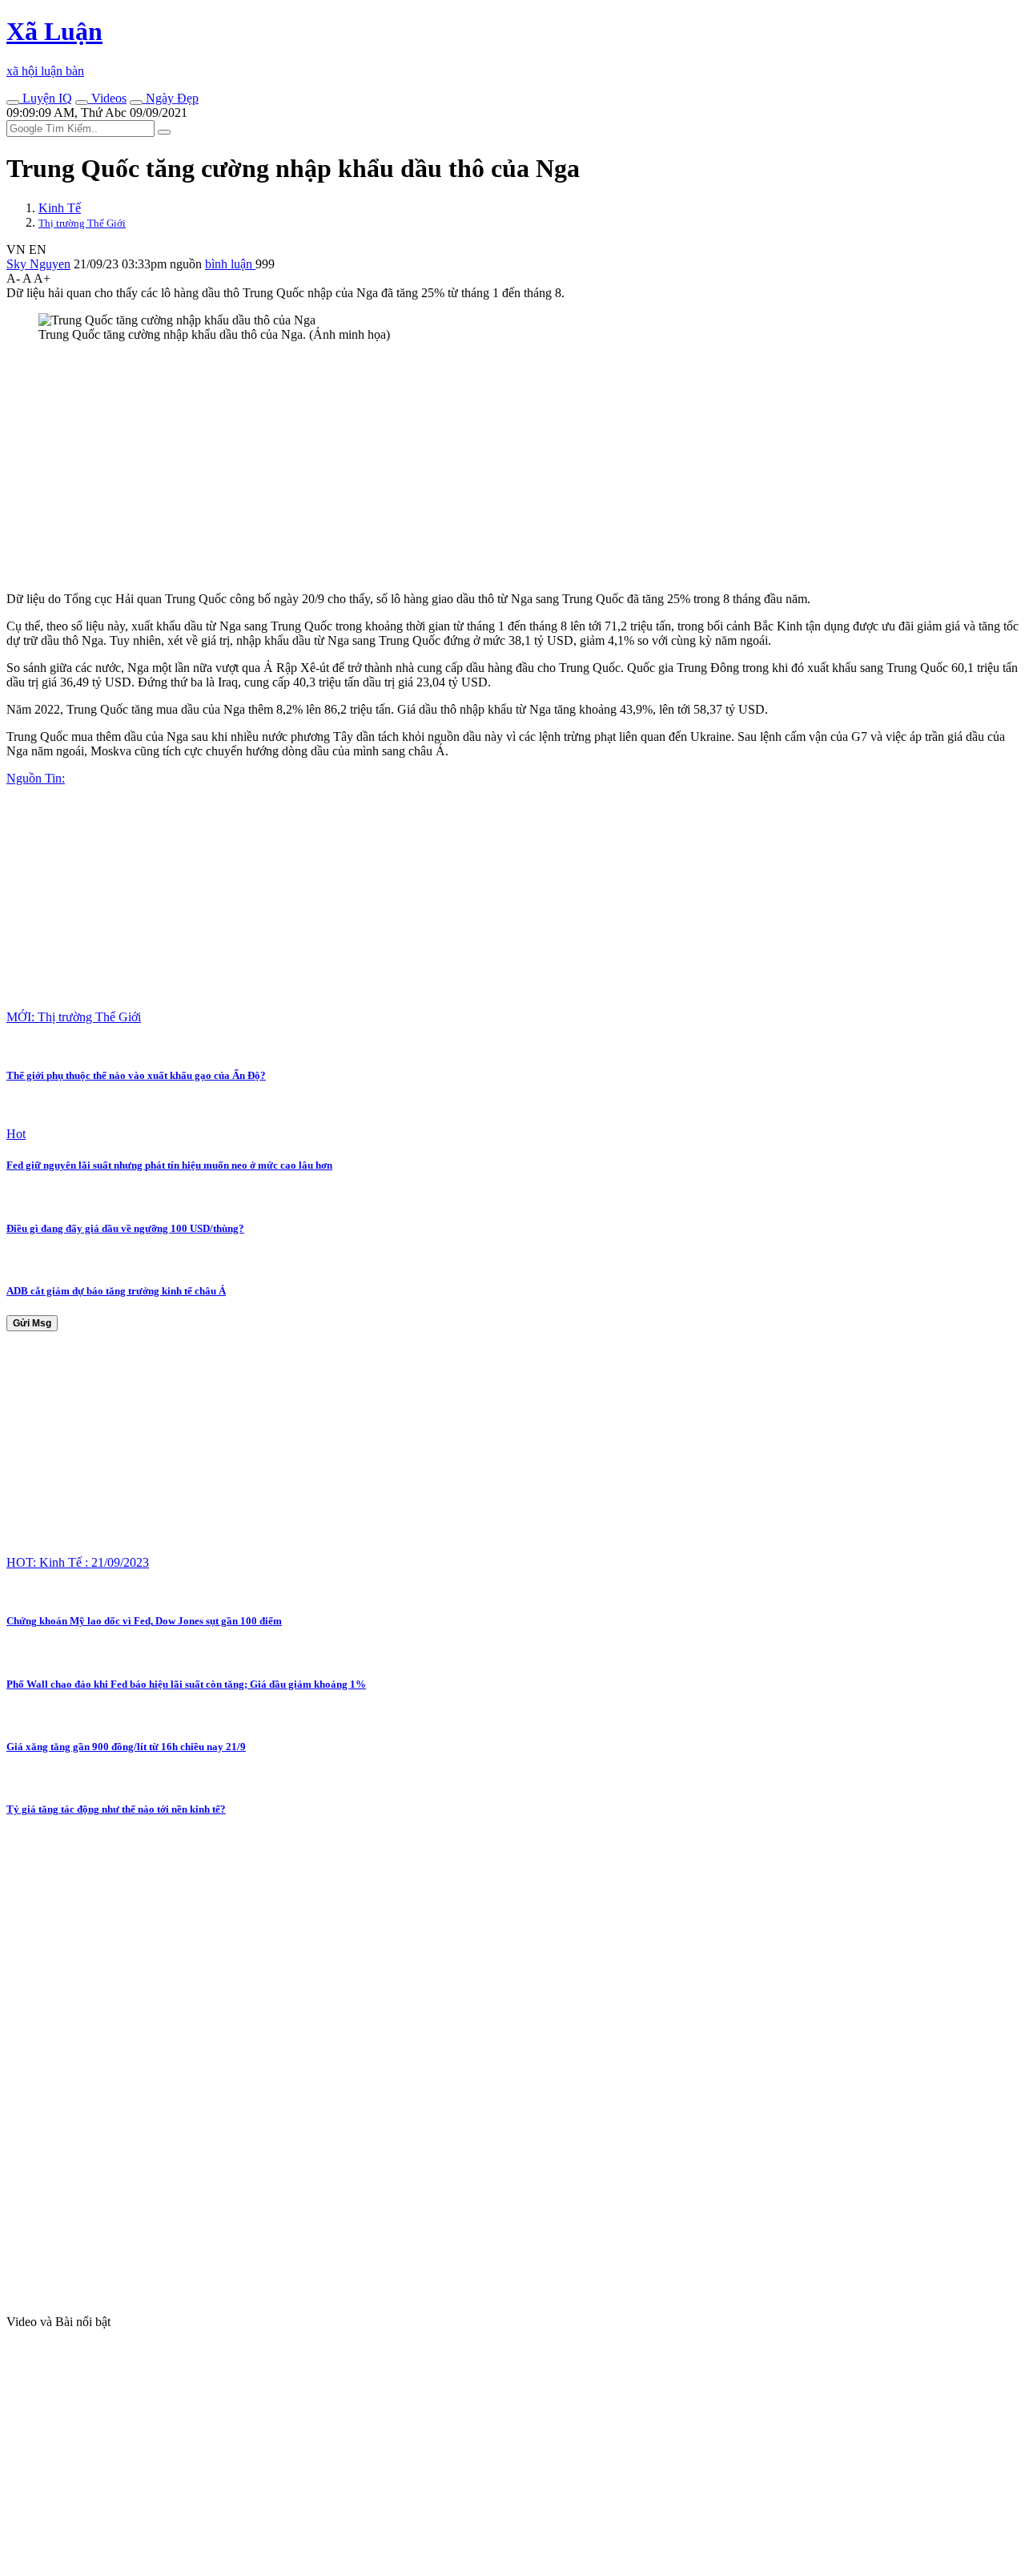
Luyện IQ (46, 98)
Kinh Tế (60, 208)
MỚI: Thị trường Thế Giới (74, 1017)
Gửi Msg (32, 1323)
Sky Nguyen (38, 264)
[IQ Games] (13, 103)
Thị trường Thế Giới (82, 223)
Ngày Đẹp (171, 98)
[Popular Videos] (82, 103)
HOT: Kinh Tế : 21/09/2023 (78, 1562)
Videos (107, 98)
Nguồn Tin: (36, 778)
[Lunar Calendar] (136, 103)
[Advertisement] (487, 467)
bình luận (230, 264)
